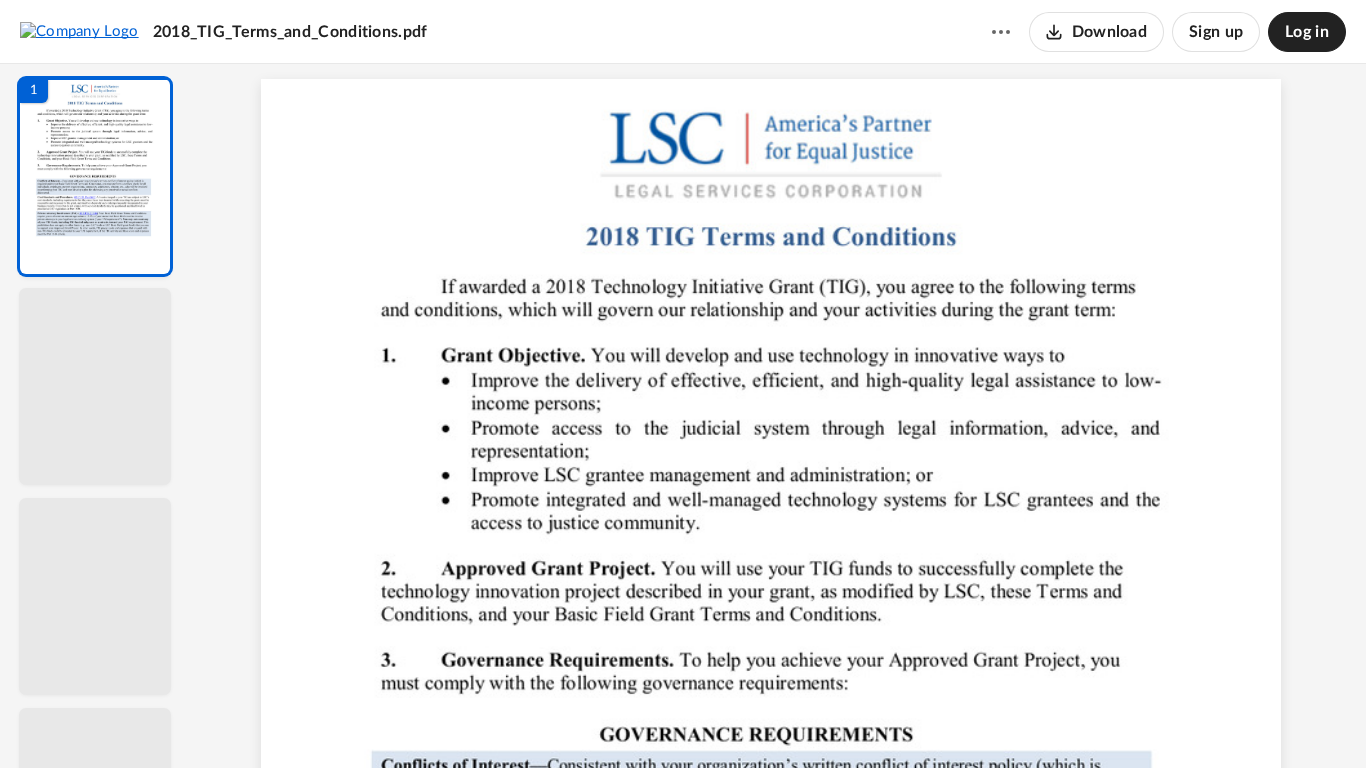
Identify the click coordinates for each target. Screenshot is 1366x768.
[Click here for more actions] (1001, 32)
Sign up (1216, 32)
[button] (95, 176)
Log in (1307, 32)
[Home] (79, 31)
